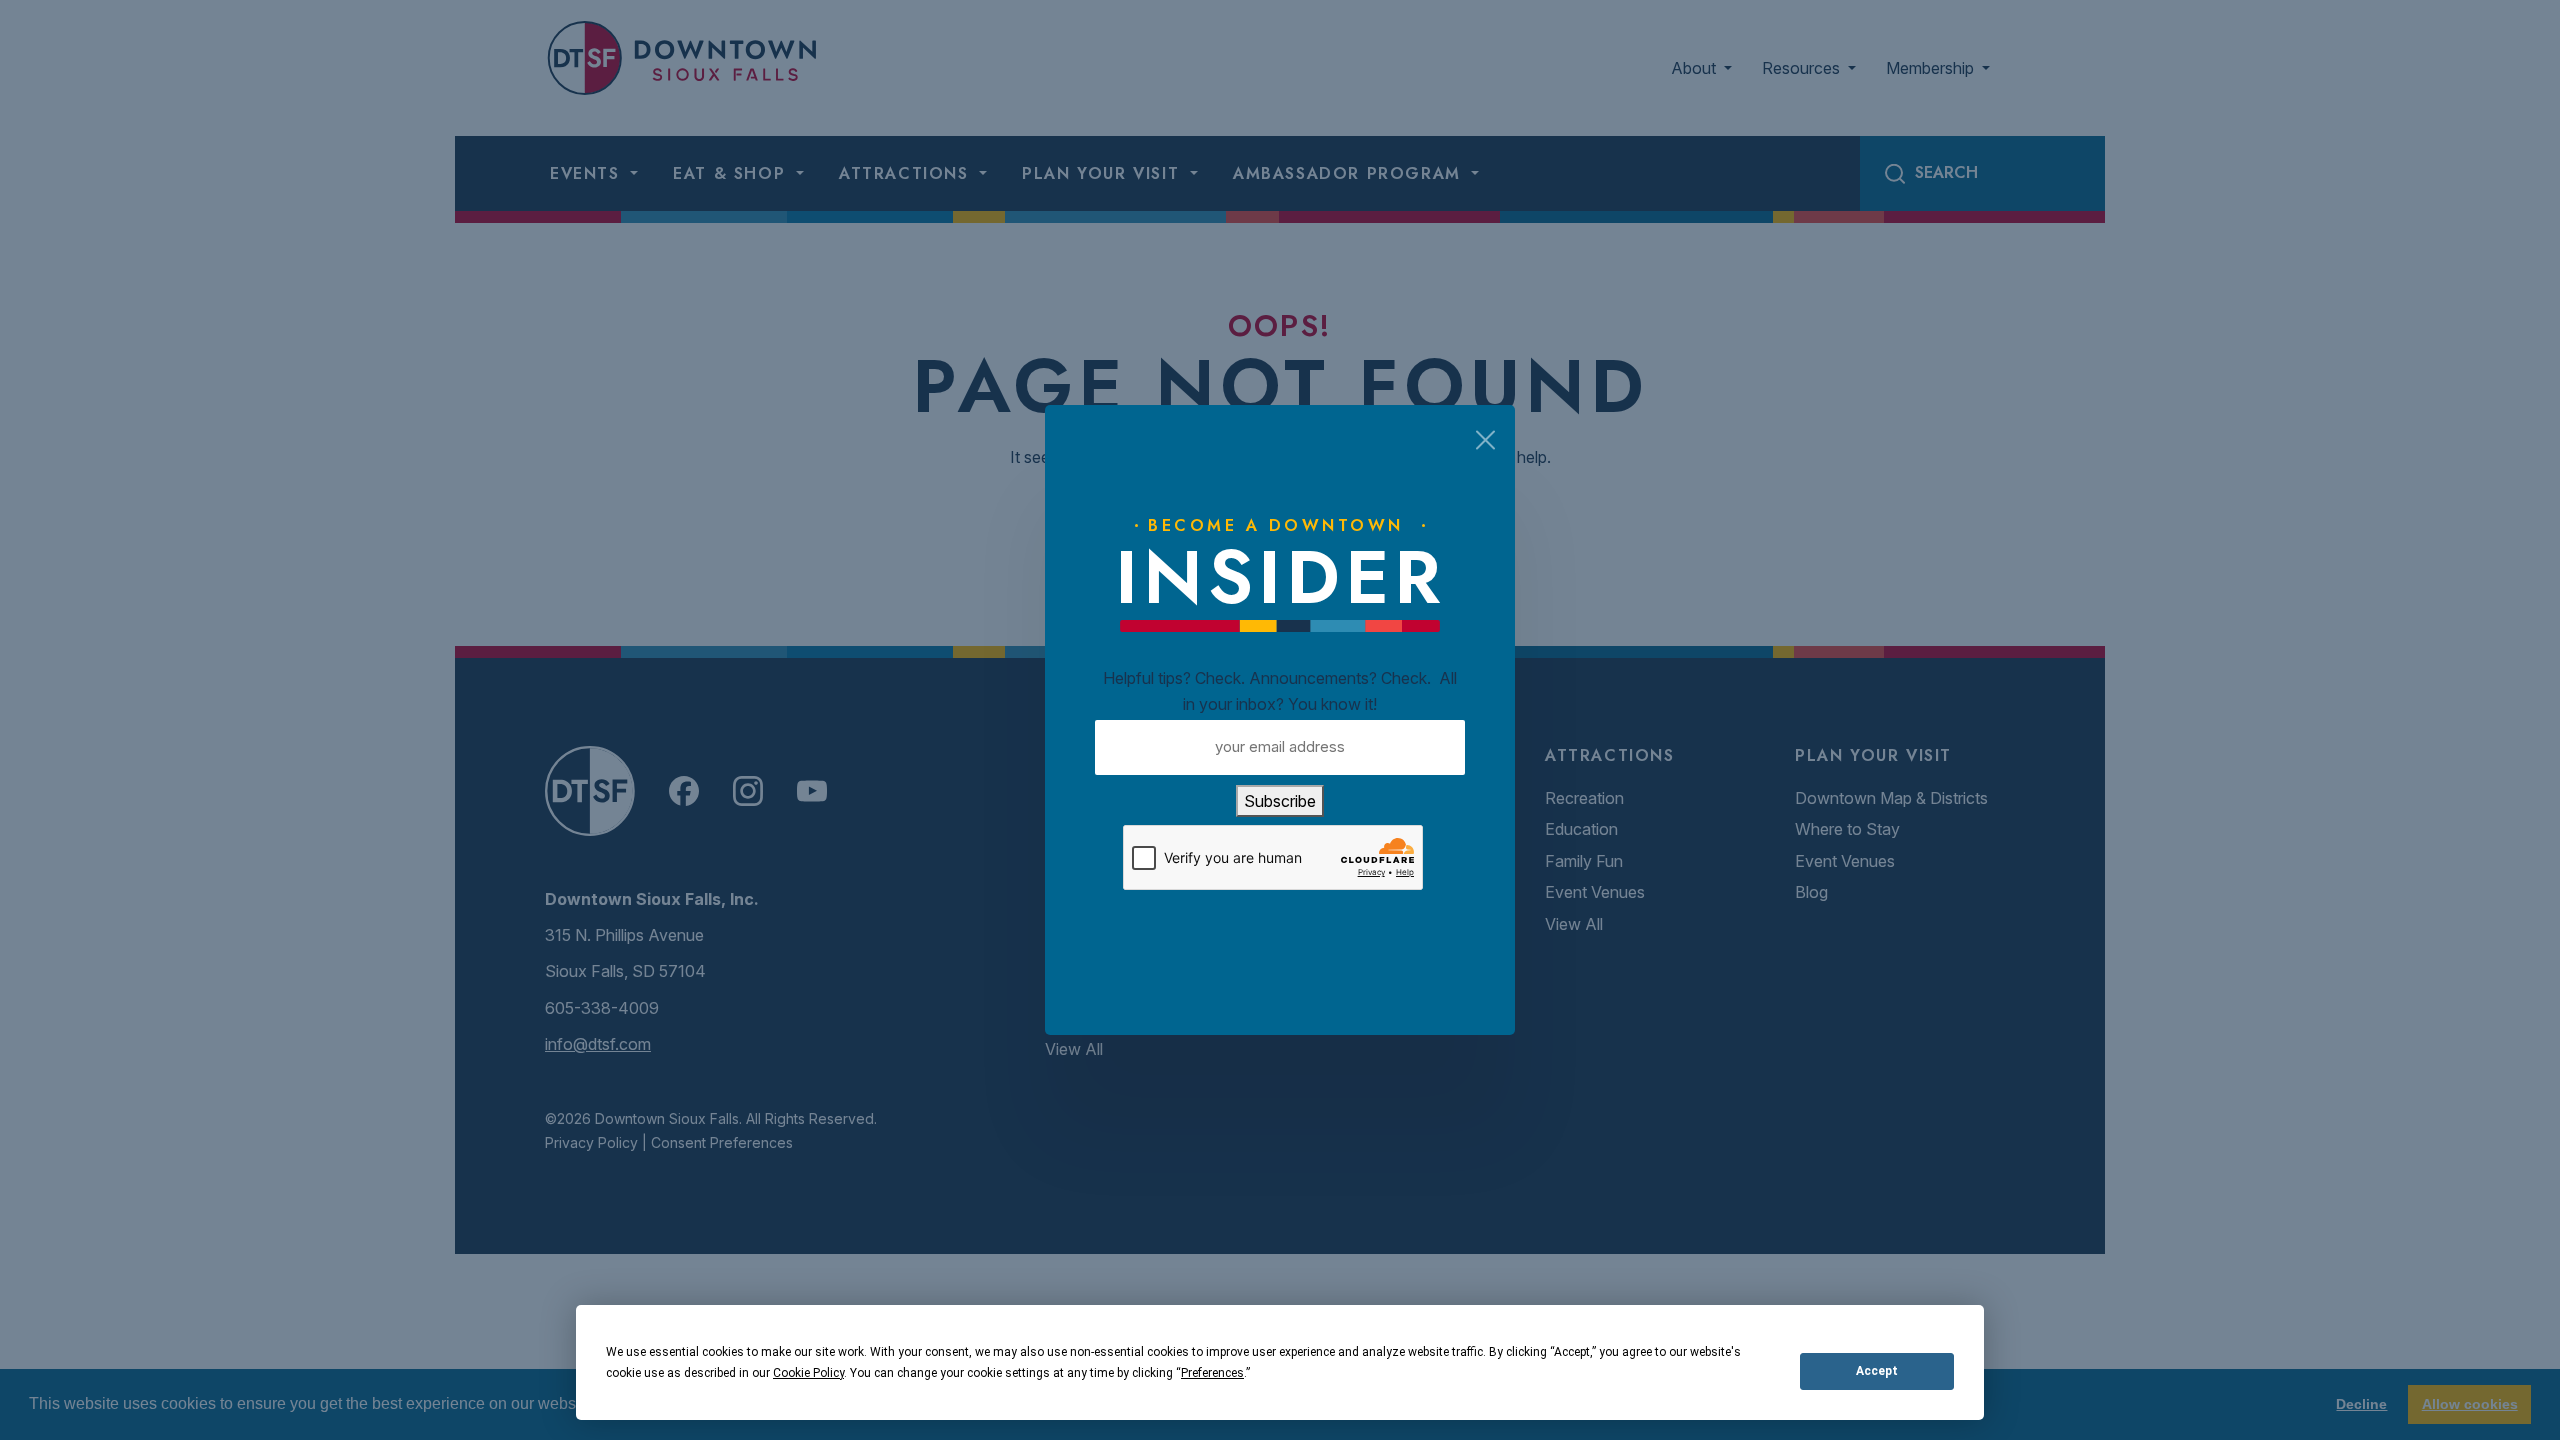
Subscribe (1280, 801)
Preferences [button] (1212, 1373)
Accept (1877, 1371)
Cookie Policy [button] (808, 1373)
